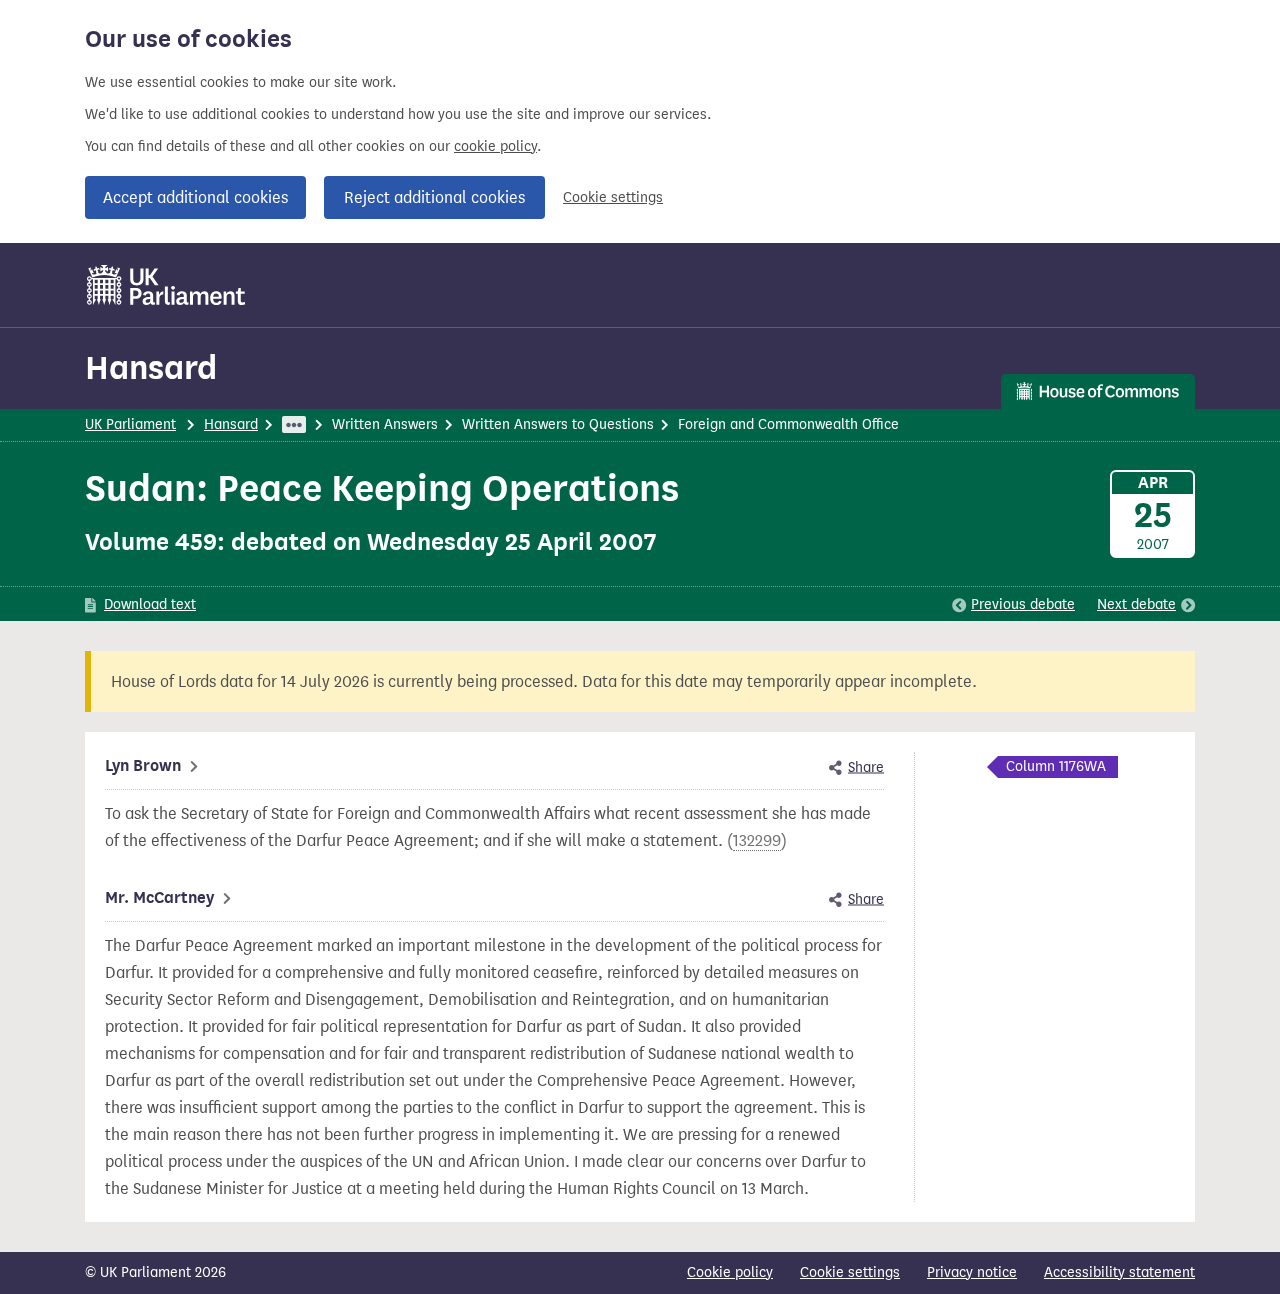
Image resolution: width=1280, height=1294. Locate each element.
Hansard (151, 367)
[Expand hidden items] (294, 424)
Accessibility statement (1119, 1272)
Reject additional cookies (434, 197)
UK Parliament (130, 424)
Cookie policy (730, 1272)
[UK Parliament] (166, 285)
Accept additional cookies (195, 197)
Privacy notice (972, 1272)
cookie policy (495, 146)
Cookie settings (613, 197)
